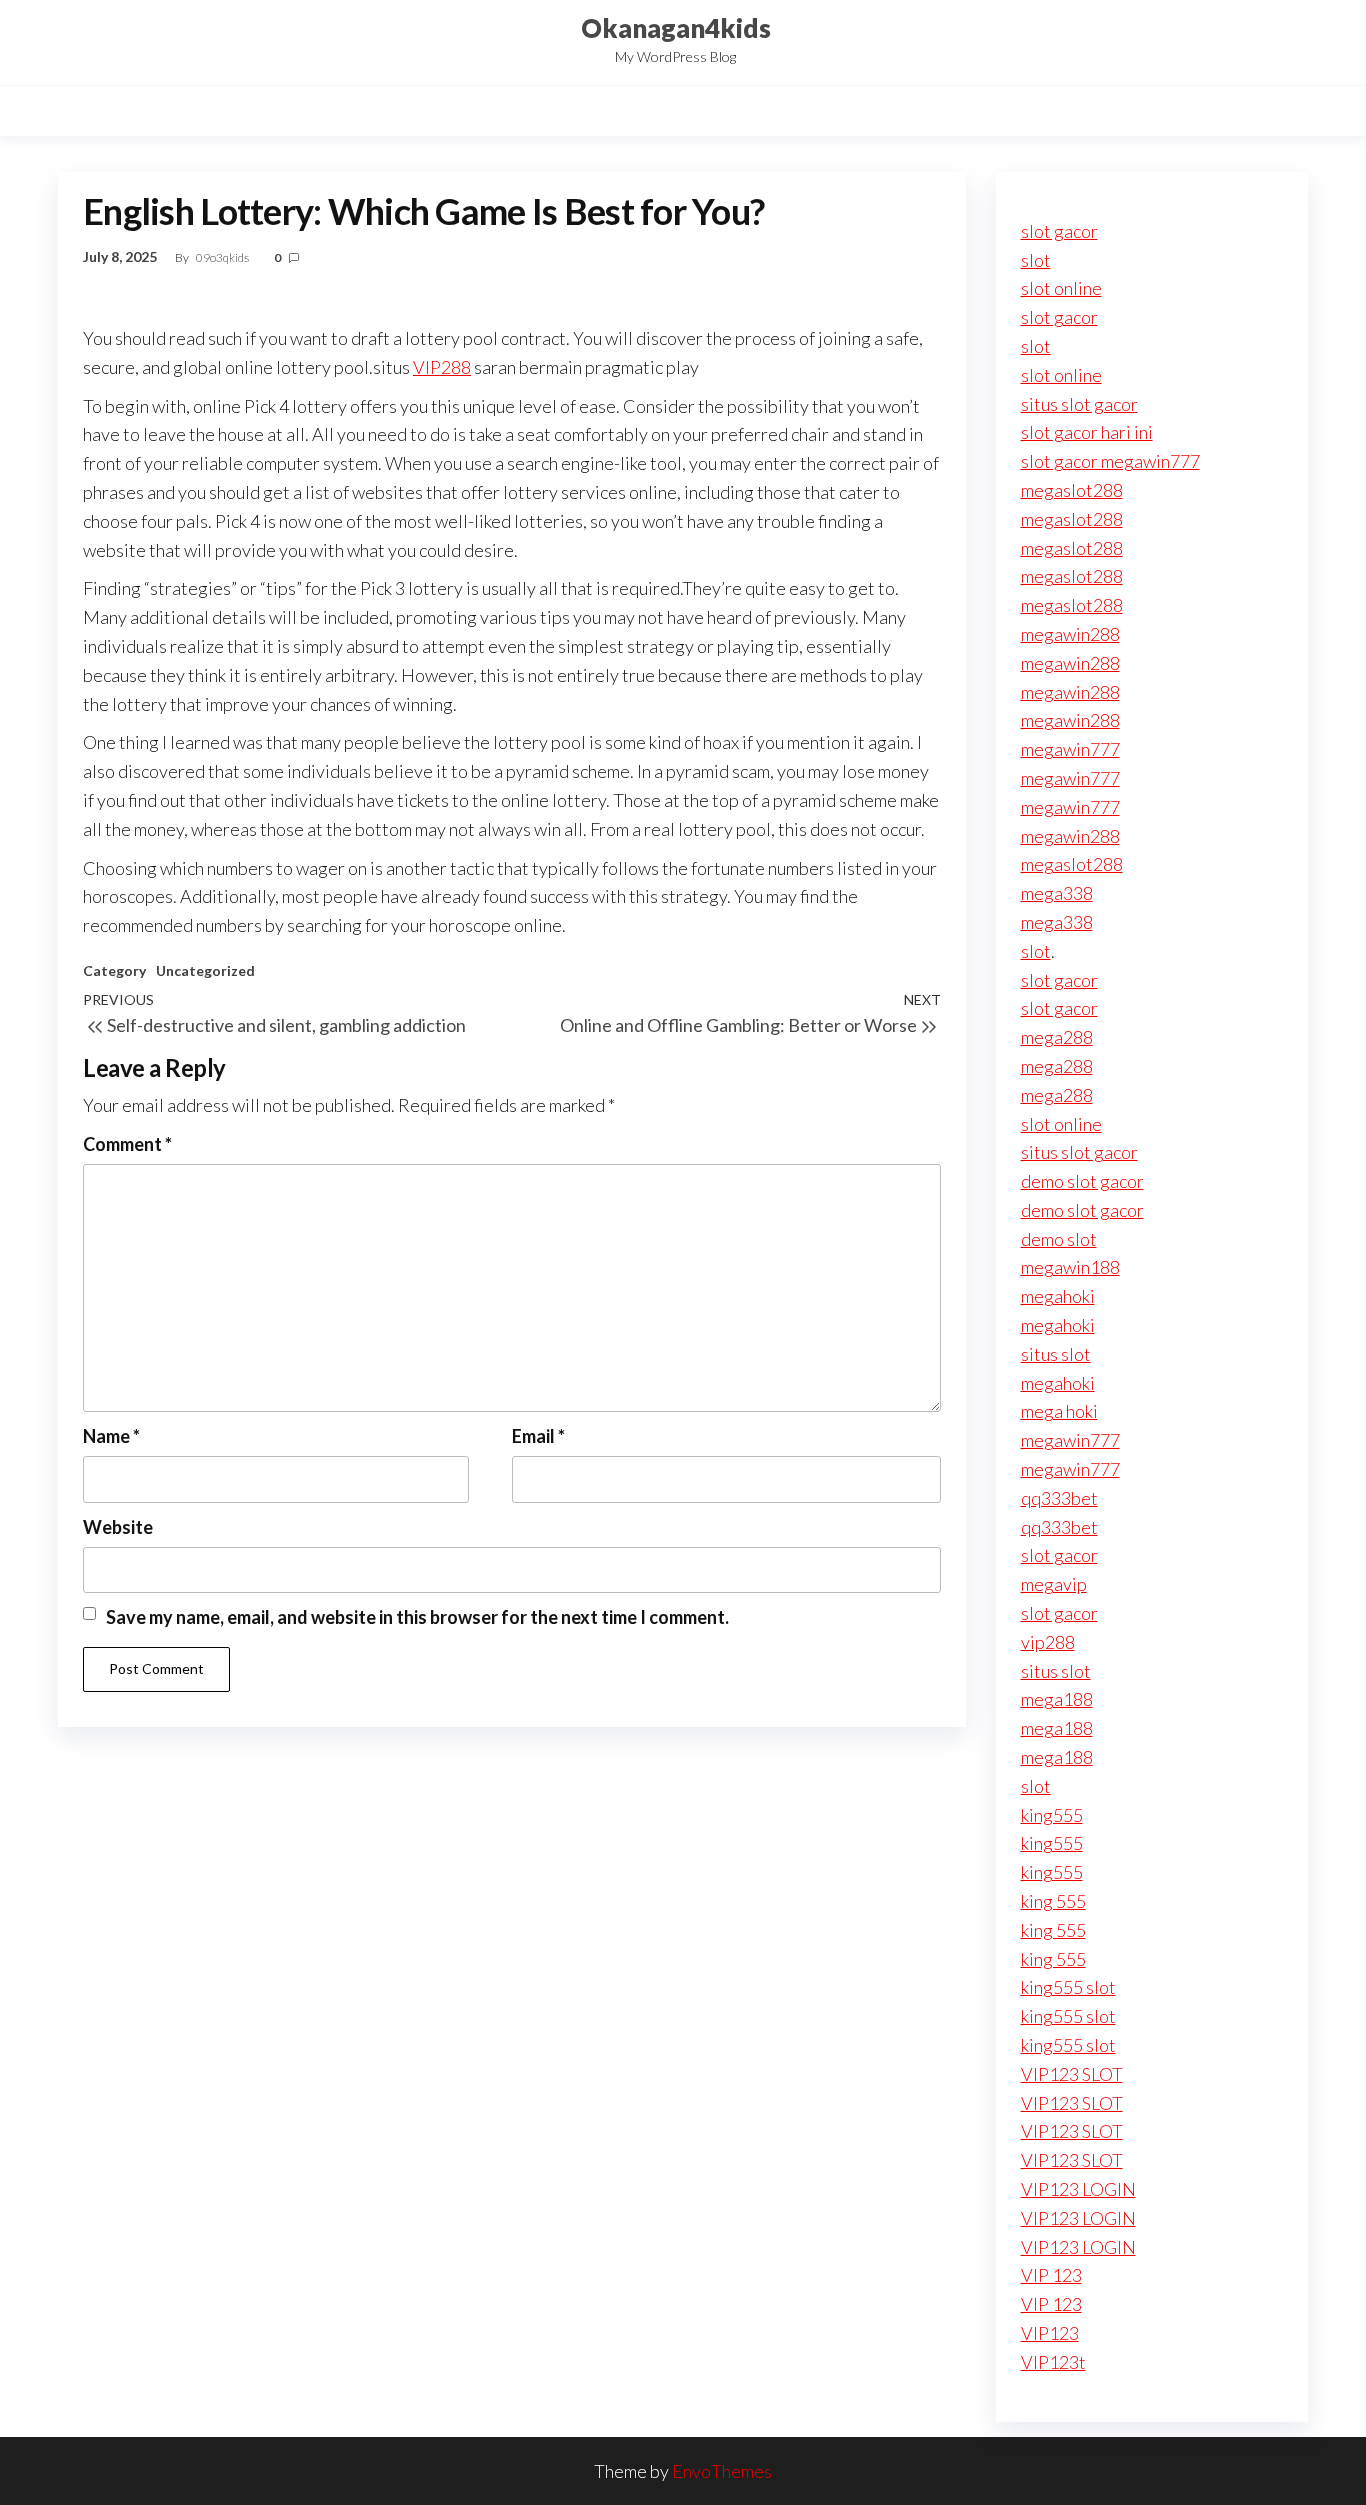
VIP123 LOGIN (1078, 2189)
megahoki (1058, 1296)
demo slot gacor (1082, 1181)
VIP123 (1050, 2333)
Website (118, 1527)
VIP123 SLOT (1072, 2074)
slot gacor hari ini (1087, 432)
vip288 (1048, 1642)
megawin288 (1070, 634)
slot (1036, 260)
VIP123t (1053, 2362)
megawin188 (1070, 1267)
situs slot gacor (1079, 404)
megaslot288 (1072, 490)
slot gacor (1059, 231)
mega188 (1057, 1699)
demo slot (1059, 1239)
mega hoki (1059, 1411)
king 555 (1053, 1901)
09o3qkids (223, 257)
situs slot (1056, 1354)
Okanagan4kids (676, 28)
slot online (1061, 288)
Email (538, 1436)
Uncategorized (205, 970)
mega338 (1057, 893)
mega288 (1057, 1037)
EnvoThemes (722, 2471)
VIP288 (442, 367)
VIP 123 (1051, 2275)
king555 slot (1068, 1987)
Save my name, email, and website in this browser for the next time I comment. (417, 1617)
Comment (127, 1144)
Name (111, 1436)
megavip (1054, 1584)
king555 (1052, 1815)
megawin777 (1070, 749)
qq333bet (1059, 1498)
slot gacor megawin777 (1110, 461)
